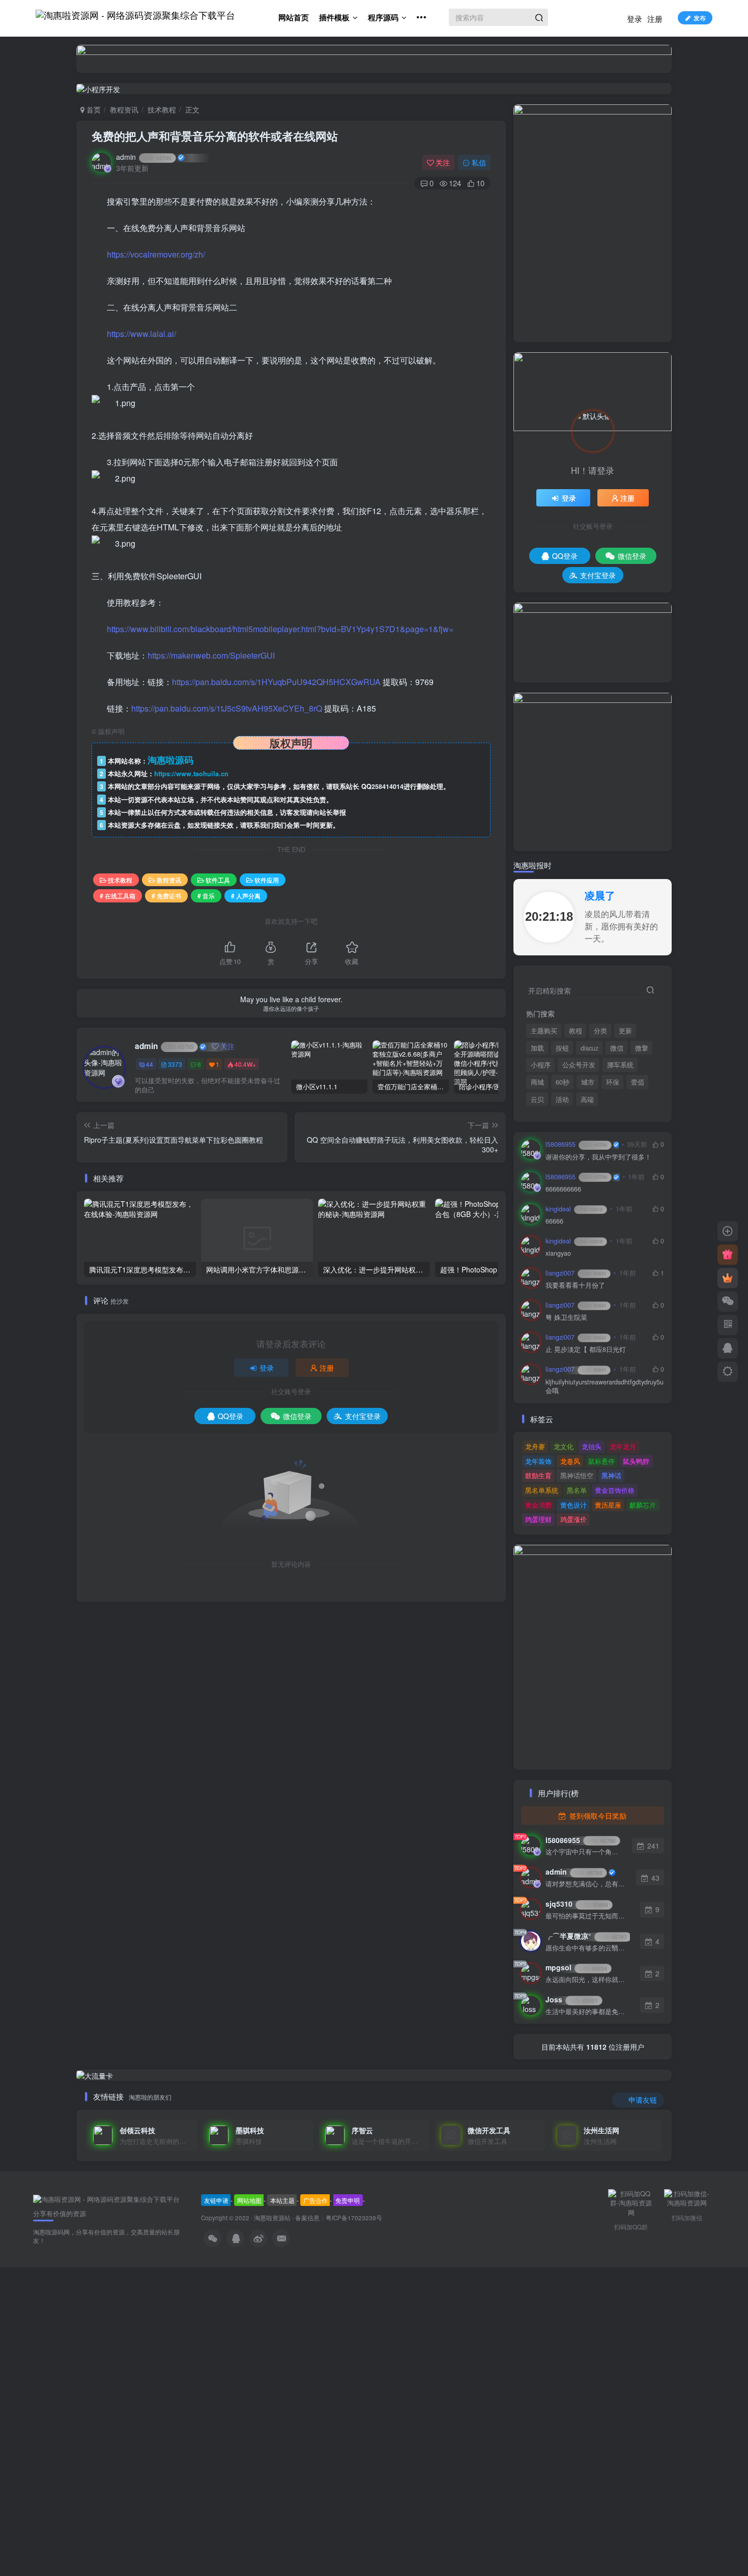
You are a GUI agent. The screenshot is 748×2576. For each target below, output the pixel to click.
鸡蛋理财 (538, 1519)
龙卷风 (570, 1461)
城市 (588, 1082)
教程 (576, 1031)
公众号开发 (579, 1065)
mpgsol (576, 1967)
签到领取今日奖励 (597, 1816)
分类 (600, 1031)
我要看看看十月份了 (575, 1285)
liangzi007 (576, 1273)
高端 (587, 1099)
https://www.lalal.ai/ (141, 334)
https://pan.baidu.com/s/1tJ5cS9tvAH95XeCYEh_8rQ (227, 708)
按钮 (562, 1048)
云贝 (537, 1099)
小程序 (541, 1065)
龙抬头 (592, 1446)
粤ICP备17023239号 (354, 2218)
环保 (613, 1082)
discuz (589, 1048)
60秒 (563, 1082)
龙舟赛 (535, 1446)
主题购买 (544, 1031)
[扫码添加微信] (728, 1301)
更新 (625, 1031)
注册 (655, 19)
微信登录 (297, 1416)
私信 (479, 162)
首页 (93, 109)
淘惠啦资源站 (272, 2218)
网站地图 (249, 2200)
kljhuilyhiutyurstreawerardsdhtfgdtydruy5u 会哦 (605, 1387)
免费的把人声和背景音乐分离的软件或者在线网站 (215, 136)
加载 (537, 1048)
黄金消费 (538, 1505)
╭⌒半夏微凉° (586, 1936)
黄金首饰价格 (615, 1490)
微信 (617, 1048)
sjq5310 (577, 1904)
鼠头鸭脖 (636, 1461)
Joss (572, 1999)
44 (150, 1064)
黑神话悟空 (577, 1475)
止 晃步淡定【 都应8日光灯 (586, 1350)
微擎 (642, 1048)
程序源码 (383, 17)
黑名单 (577, 1490)
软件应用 (267, 880)
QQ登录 (231, 1416)
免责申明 (348, 2200)
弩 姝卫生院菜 (566, 1318)
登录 (635, 19)
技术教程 (162, 109)
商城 (537, 1082)
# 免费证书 (166, 896)
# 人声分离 (246, 896)
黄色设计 (573, 1505)
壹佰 (638, 1082)
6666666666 (563, 1189)
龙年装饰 (538, 1461)
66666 (554, 1221)
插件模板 (334, 17)
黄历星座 (608, 1505)
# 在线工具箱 (118, 896)
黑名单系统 (542, 1490)
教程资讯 (124, 109)
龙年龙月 (623, 1446)
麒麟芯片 (643, 1505)
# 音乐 (206, 896)
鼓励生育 (538, 1475)
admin (144, 157)
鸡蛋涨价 (573, 1519)
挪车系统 (620, 1065)
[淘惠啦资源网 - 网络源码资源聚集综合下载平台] (106, 2199)
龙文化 (564, 1446)
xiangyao (558, 1253)
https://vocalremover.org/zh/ (156, 254)
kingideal (574, 1209)
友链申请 (216, 2200)
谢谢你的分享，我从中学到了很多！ (598, 1157)
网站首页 (294, 17)
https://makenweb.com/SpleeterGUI (211, 655)
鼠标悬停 (601, 1461)
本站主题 (282, 2200)
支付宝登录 (363, 1416)
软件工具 (218, 880)
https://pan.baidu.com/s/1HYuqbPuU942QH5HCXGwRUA (276, 682)
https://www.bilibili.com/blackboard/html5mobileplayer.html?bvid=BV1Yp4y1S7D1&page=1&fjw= (280, 629)
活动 (562, 1099)
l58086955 (576, 1144)
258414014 (387, 786)
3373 (175, 1064)
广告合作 (315, 2200)
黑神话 (611, 1475)
